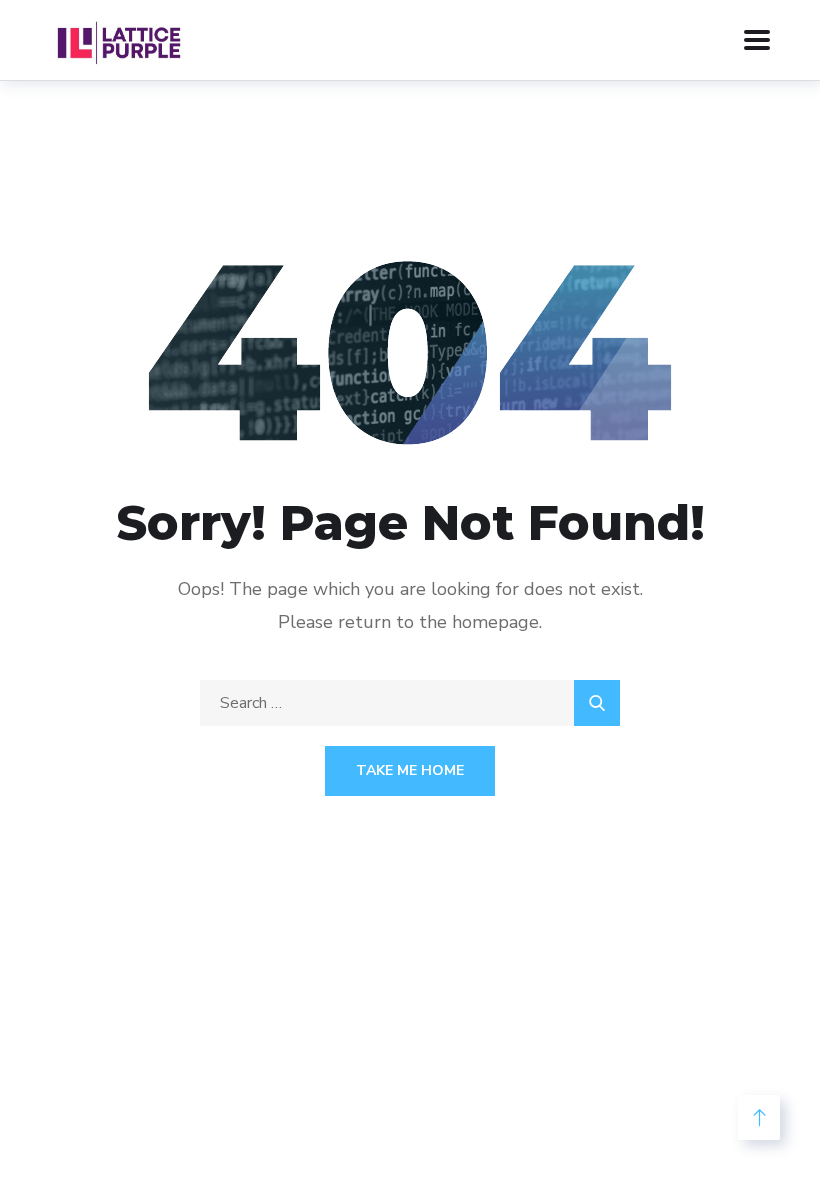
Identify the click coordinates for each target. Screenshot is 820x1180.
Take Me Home (410, 770)
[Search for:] (410, 703)
